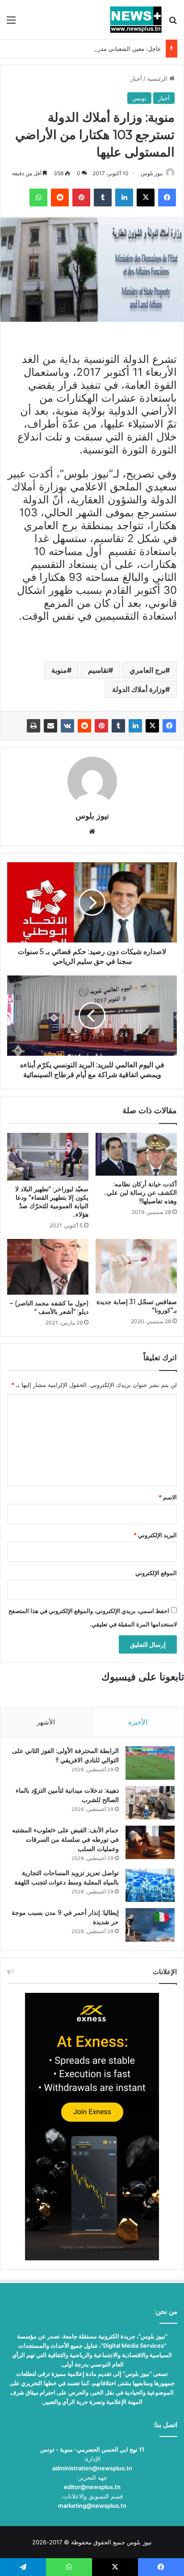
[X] (152, 726)
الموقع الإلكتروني (156, 1573)
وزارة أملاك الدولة (139, 689)
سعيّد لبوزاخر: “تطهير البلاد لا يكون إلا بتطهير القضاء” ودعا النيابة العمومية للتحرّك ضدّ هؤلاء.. (52, 1202)
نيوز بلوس (152, 173)
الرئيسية (158, 78)
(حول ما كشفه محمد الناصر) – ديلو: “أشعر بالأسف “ (49, 1307)
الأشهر (46, 1722)
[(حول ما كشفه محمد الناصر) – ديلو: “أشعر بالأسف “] (48, 1267)
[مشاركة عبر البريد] (50, 726)
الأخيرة (138, 1722)
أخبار (136, 78)
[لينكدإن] (135, 726)
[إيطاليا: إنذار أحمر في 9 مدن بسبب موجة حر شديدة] (150, 1925)
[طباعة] (33, 726)
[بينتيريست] (101, 726)
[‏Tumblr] (118, 726)
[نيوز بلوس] (136, 20)
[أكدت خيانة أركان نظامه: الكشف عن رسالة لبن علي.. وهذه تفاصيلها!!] (136, 1154)
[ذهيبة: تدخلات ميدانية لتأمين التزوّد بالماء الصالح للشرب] (150, 1803)
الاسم (168, 1497)
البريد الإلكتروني (155, 1535)
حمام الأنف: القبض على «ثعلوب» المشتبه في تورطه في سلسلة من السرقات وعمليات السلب (65, 1839)
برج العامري (147, 670)
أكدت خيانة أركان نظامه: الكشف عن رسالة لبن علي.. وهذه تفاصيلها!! (140, 1193)
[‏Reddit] (84, 726)
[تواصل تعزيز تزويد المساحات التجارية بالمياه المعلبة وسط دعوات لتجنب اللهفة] (150, 1885)
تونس (139, 98)
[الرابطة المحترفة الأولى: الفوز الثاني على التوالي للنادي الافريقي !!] (150, 1763)
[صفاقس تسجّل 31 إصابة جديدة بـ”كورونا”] (136, 1266)
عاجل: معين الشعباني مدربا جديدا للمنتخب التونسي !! (95, 49)
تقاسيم (98, 670)
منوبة (59, 670)
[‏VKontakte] (67, 726)
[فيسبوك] (169, 726)
